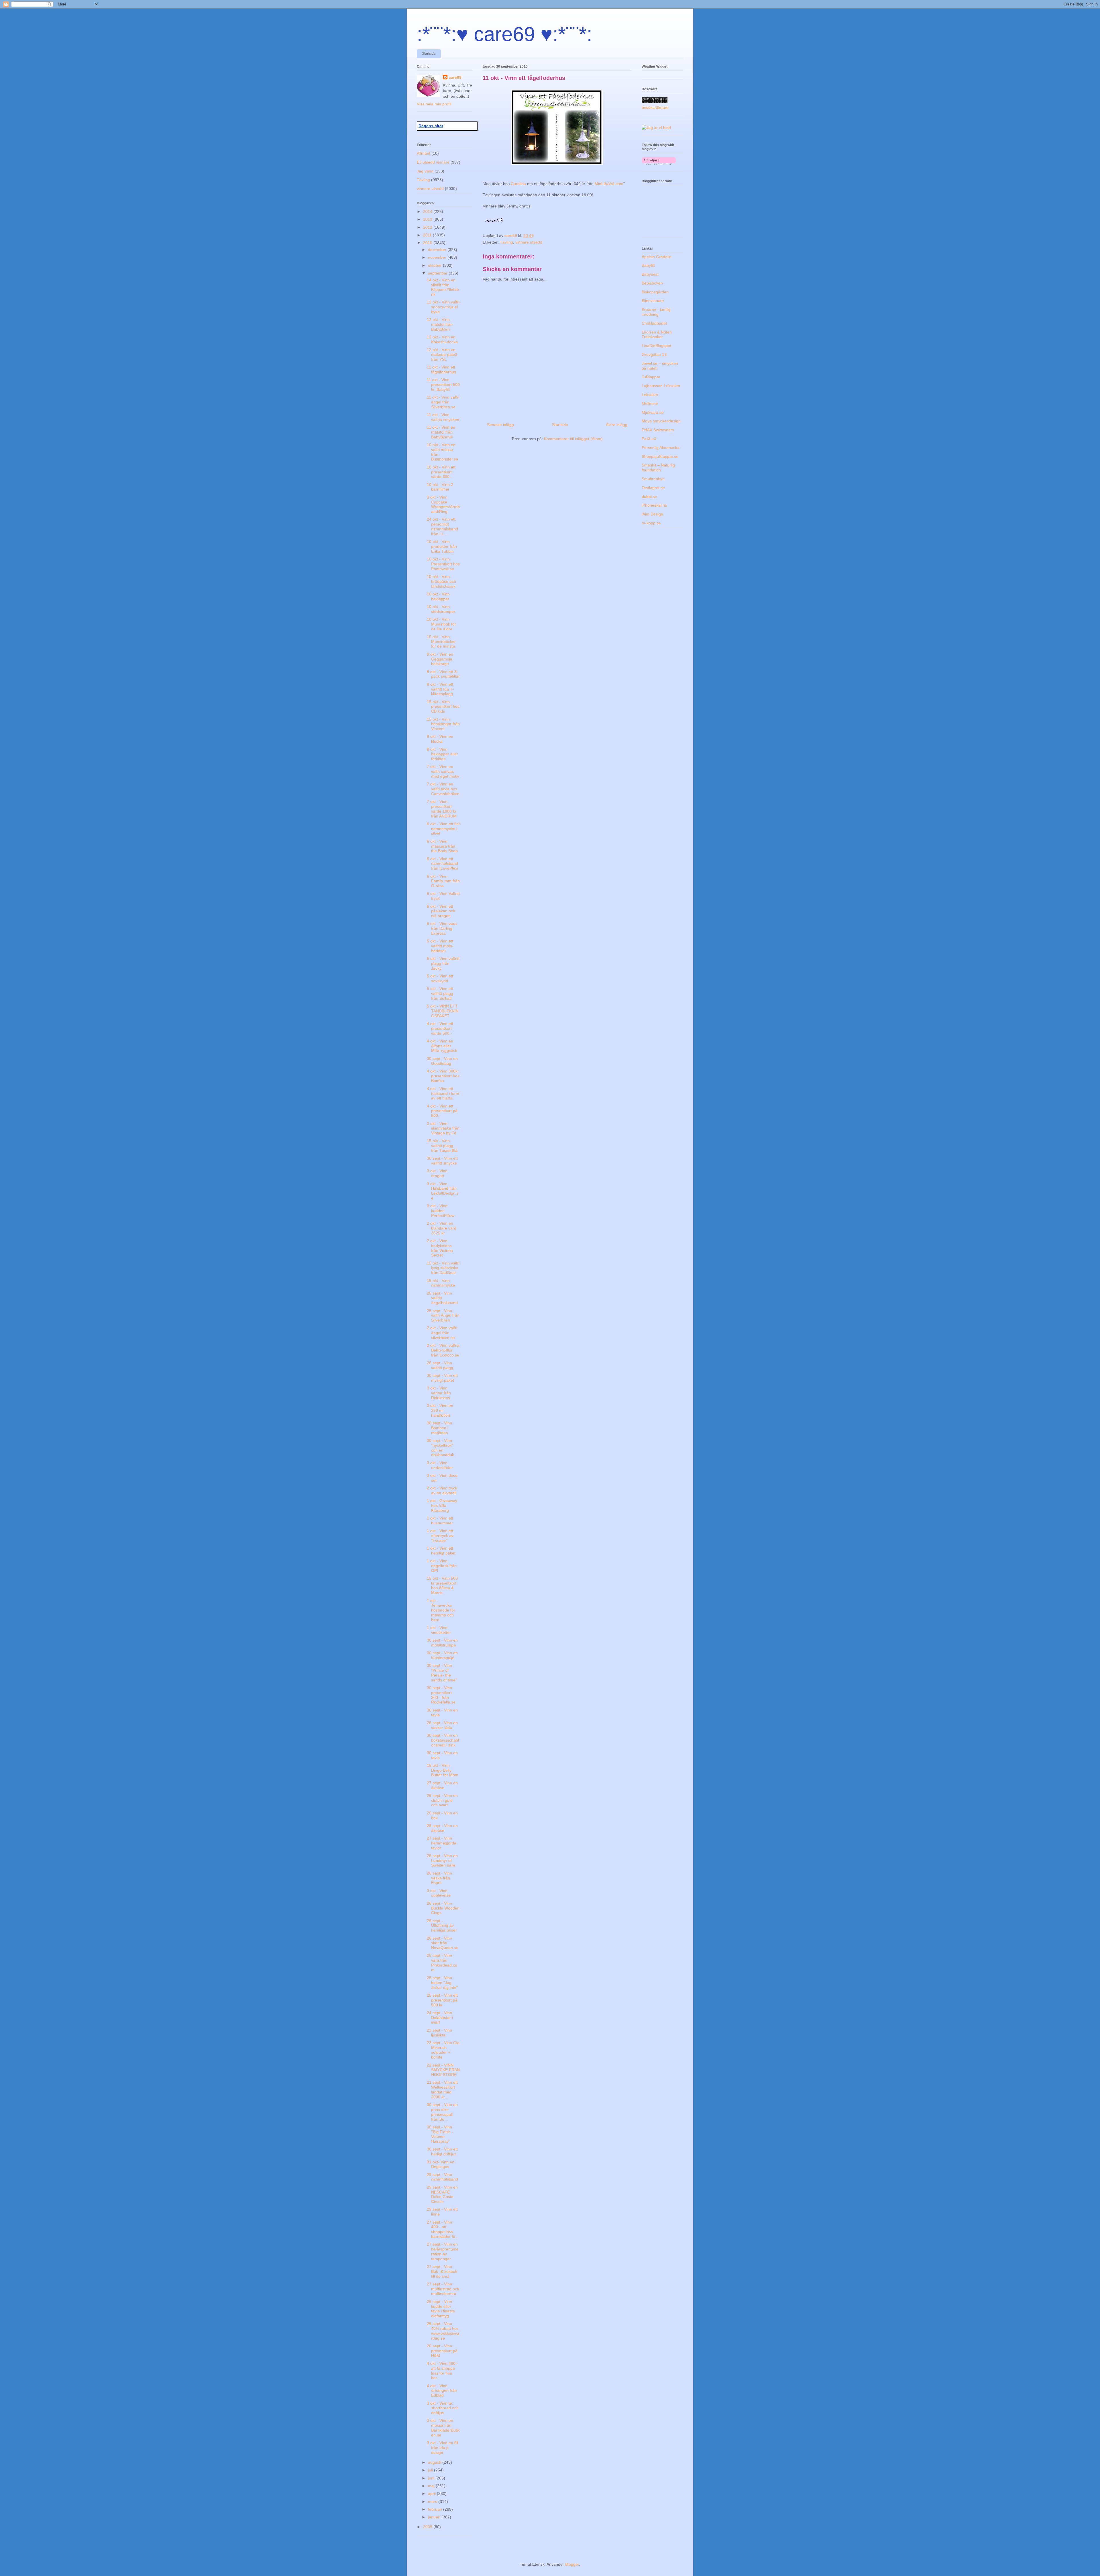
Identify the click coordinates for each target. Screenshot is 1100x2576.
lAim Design (652, 514)
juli (431, 2470)
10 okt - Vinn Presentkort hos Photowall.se (443, 564)
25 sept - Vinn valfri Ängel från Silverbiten (443, 1316)
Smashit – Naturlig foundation (658, 467)
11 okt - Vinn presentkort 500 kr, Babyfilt (443, 385)
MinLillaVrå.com (609, 184)
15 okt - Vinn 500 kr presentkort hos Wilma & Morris (442, 1585)
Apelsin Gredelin (657, 257)
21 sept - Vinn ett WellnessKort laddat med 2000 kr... (442, 2089)
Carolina (519, 184)
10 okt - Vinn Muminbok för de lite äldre (441, 624)
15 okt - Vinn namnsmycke (441, 1283)
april (432, 2493)
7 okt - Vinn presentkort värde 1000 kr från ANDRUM (442, 809)
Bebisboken (652, 283)
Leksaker (650, 395)
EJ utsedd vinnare (433, 162)
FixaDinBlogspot (656, 346)
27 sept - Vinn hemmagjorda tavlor (442, 1843)
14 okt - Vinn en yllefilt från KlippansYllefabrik (443, 287)
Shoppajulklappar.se (660, 456)
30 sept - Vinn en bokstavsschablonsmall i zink (443, 1740)
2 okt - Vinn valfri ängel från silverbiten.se (442, 1333)
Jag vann (425, 171)
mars (433, 2501)
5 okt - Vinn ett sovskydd (440, 978)
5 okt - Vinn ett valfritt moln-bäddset (440, 946)
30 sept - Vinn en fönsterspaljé (442, 1655)
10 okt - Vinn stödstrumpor (441, 609)
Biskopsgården (655, 292)
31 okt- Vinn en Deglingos (441, 2164)
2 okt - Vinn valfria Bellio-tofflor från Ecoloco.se (443, 1350)
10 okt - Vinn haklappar (438, 596)
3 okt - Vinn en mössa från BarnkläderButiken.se (443, 2428)
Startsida (429, 54)
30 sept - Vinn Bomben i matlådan (439, 1428)
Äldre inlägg (617, 425)
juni (432, 2478)
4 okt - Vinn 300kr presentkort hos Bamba (443, 1076)
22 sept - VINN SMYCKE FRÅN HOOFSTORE (443, 2070)
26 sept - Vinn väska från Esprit (439, 1878)
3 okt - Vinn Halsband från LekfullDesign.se (443, 1191)
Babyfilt (648, 265)
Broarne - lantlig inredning (656, 312)
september (438, 273)
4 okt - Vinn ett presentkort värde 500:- (440, 1028)
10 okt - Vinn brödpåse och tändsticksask (441, 581)
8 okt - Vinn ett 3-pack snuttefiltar (443, 674)
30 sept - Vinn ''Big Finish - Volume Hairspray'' (440, 2134)
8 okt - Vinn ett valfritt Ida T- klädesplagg (440, 689)
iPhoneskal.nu (654, 505)
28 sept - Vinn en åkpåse (442, 1828)
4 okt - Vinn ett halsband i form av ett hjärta (443, 1093)
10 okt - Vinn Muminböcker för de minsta (441, 642)
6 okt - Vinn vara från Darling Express (442, 928)
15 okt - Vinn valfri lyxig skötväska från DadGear (443, 1268)
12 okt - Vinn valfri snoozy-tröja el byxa (443, 307)
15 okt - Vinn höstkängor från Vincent (443, 724)
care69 (455, 77)
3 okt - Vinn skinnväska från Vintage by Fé (443, 1128)
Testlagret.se (653, 488)
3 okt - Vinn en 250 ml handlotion (440, 1410)
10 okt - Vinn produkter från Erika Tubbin (442, 546)
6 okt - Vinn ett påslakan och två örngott (441, 911)
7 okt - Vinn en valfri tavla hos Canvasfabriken (443, 789)
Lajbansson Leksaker (661, 386)
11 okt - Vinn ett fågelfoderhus (441, 369)
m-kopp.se (651, 523)
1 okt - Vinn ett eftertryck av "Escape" (440, 1536)
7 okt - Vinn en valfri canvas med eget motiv (443, 771)
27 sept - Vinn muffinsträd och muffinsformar (443, 2289)
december (438, 250)
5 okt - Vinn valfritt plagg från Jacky (443, 963)
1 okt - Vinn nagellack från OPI (442, 1566)
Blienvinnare (653, 301)
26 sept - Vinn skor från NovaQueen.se (443, 1943)
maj (432, 2486)
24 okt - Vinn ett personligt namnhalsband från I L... (442, 526)
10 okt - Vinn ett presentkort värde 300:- (441, 472)
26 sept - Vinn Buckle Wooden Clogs (443, 1908)
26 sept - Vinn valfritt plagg (440, 1365)
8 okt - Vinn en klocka (440, 739)
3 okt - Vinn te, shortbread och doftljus (443, 2408)
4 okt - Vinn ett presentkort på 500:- (442, 1111)
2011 (428, 235)
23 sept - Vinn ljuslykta (439, 2033)
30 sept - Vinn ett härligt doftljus (442, 2151)
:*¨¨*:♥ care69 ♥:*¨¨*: (504, 34)
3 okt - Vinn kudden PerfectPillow (441, 1211)
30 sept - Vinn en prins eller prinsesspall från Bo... (442, 2112)
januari (435, 2517)
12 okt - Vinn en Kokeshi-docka (442, 339)
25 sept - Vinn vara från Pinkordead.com (442, 1963)
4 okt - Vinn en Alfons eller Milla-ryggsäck (442, 1046)
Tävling (506, 242)
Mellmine (650, 403)
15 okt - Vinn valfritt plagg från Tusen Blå (442, 1146)
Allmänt (424, 153)
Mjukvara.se (653, 412)
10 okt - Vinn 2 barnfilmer (440, 487)
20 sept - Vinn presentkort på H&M (442, 2351)
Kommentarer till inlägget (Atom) (573, 439)
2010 (428, 243)
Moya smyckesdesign (661, 421)
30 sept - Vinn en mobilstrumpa (442, 1643)
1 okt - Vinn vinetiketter (439, 1630)
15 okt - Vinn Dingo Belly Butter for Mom (443, 1770)
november (438, 257)
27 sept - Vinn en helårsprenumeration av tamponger (443, 2251)
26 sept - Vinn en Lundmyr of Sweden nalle (442, 1861)
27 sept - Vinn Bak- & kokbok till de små (442, 2271)
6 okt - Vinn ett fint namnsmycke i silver (443, 829)
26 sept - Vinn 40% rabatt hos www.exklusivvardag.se (443, 2331)
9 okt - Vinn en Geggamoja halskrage (440, 659)
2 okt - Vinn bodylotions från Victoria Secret (440, 1248)
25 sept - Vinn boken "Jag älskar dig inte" (442, 1983)
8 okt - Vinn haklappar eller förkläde (442, 754)
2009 (428, 2527)
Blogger (572, 2564)
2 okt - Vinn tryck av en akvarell (442, 1490)
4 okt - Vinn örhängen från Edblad (442, 2391)
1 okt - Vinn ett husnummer (440, 1521)
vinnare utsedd (529, 242)
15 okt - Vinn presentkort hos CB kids (443, 707)
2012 (428, 227)
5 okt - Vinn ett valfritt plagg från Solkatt (440, 993)
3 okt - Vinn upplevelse (439, 1893)
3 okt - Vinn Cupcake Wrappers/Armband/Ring (443, 504)
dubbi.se (649, 497)
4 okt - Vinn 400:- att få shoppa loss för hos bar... (442, 2371)
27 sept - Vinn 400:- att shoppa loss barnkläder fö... (443, 2229)
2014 (428, 211)
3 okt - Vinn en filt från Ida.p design (443, 2448)
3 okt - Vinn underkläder (440, 1465)
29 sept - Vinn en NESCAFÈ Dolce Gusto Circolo (442, 2194)
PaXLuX (649, 439)
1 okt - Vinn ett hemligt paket (441, 1551)
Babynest (650, 274)
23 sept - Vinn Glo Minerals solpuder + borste (443, 2050)
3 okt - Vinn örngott (437, 1173)
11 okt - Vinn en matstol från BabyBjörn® (441, 432)
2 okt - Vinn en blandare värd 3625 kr (442, 1228)
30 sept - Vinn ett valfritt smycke (442, 1161)
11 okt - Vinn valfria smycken (443, 417)
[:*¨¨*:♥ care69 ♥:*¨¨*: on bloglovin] (659, 164)
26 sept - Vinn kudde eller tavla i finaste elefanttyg (441, 2309)
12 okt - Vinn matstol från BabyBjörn (440, 324)
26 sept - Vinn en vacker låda (442, 1725)
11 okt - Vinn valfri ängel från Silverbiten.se (443, 402)
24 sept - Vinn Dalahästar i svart (440, 2018)
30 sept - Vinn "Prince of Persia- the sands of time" (442, 1673)
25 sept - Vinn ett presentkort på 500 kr (442, 2000)
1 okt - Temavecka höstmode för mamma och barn (441, 1610)
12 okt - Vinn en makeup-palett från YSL (442, 354)
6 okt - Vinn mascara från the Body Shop (442, 846)
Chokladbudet (654, 323)
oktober (435, 265)
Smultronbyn (653, 479)
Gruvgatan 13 (654, 354)
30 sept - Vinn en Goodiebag (442, 1061)
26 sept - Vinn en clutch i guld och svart (442, 1800)
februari (436, 2509)
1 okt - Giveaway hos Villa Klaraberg (442, 1505)
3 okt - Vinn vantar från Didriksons (439, 1393)
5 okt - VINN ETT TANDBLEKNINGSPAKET (443, 1011)
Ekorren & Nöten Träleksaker (657, 335)
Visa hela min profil (434, 104)
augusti (435, 2462)
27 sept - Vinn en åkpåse (442, 1785)
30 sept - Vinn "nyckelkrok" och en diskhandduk (440, 1448)
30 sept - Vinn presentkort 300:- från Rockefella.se (441, 1695)
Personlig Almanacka (661, 448)
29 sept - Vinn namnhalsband (442, 2177)
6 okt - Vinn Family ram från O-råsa (443, 881)
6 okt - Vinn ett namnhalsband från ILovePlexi (442, 864)
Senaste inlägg (500, 425)
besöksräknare (655, 107)
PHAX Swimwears (658, 430)
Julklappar (651, 377)
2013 (428, 219)
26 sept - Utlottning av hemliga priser (442, 1926)
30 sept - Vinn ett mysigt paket (442, 1378)
